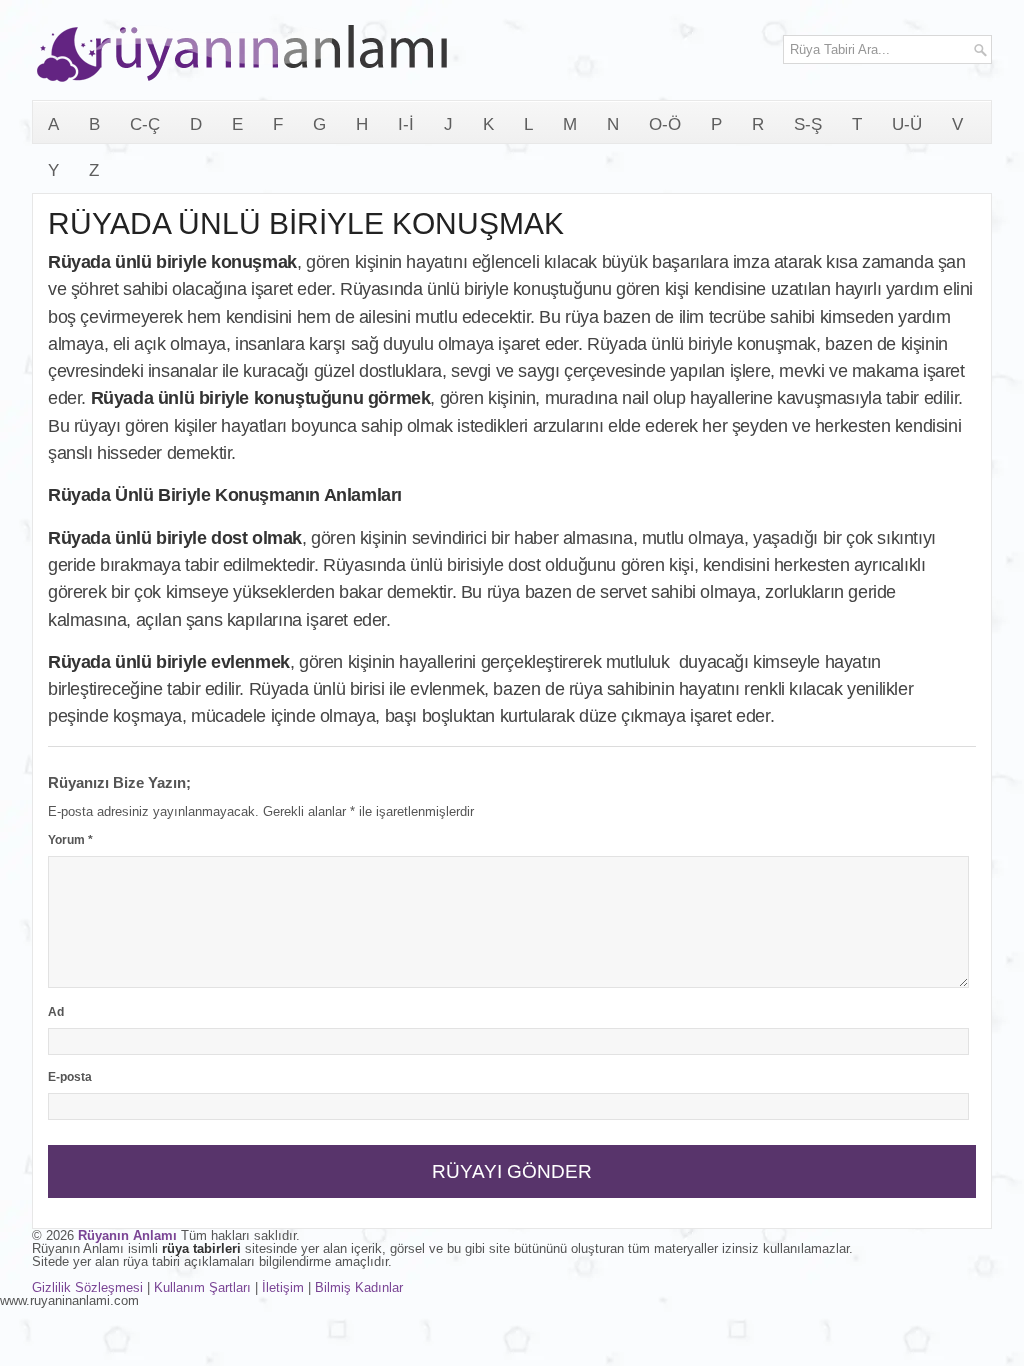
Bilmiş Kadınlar (359, 1287)
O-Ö (665, 124)
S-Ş (808, 124)
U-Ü (907, 124)
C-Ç (145, 124)
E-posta (70, 1077)
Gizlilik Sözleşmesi (87, 1287)
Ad (56, 1012)
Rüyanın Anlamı (127, 1235)
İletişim (283, 1287)
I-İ (406, 124)
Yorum (70, 840)
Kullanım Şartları (202, 1287)
